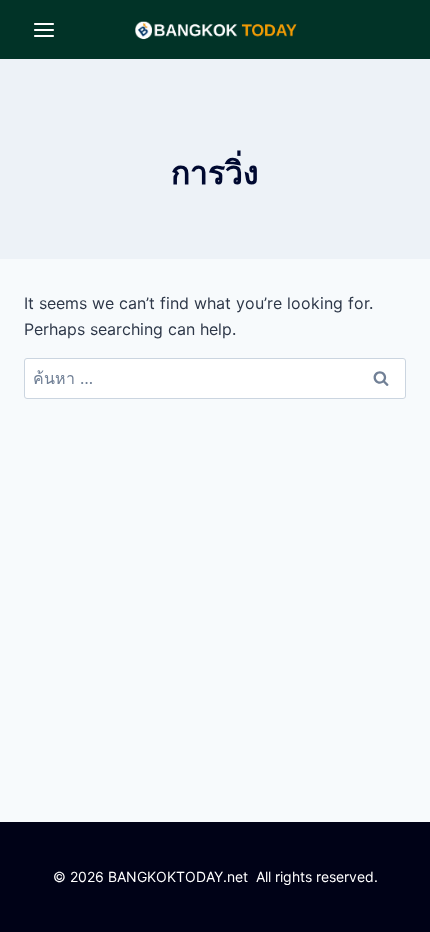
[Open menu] (44, 29)
